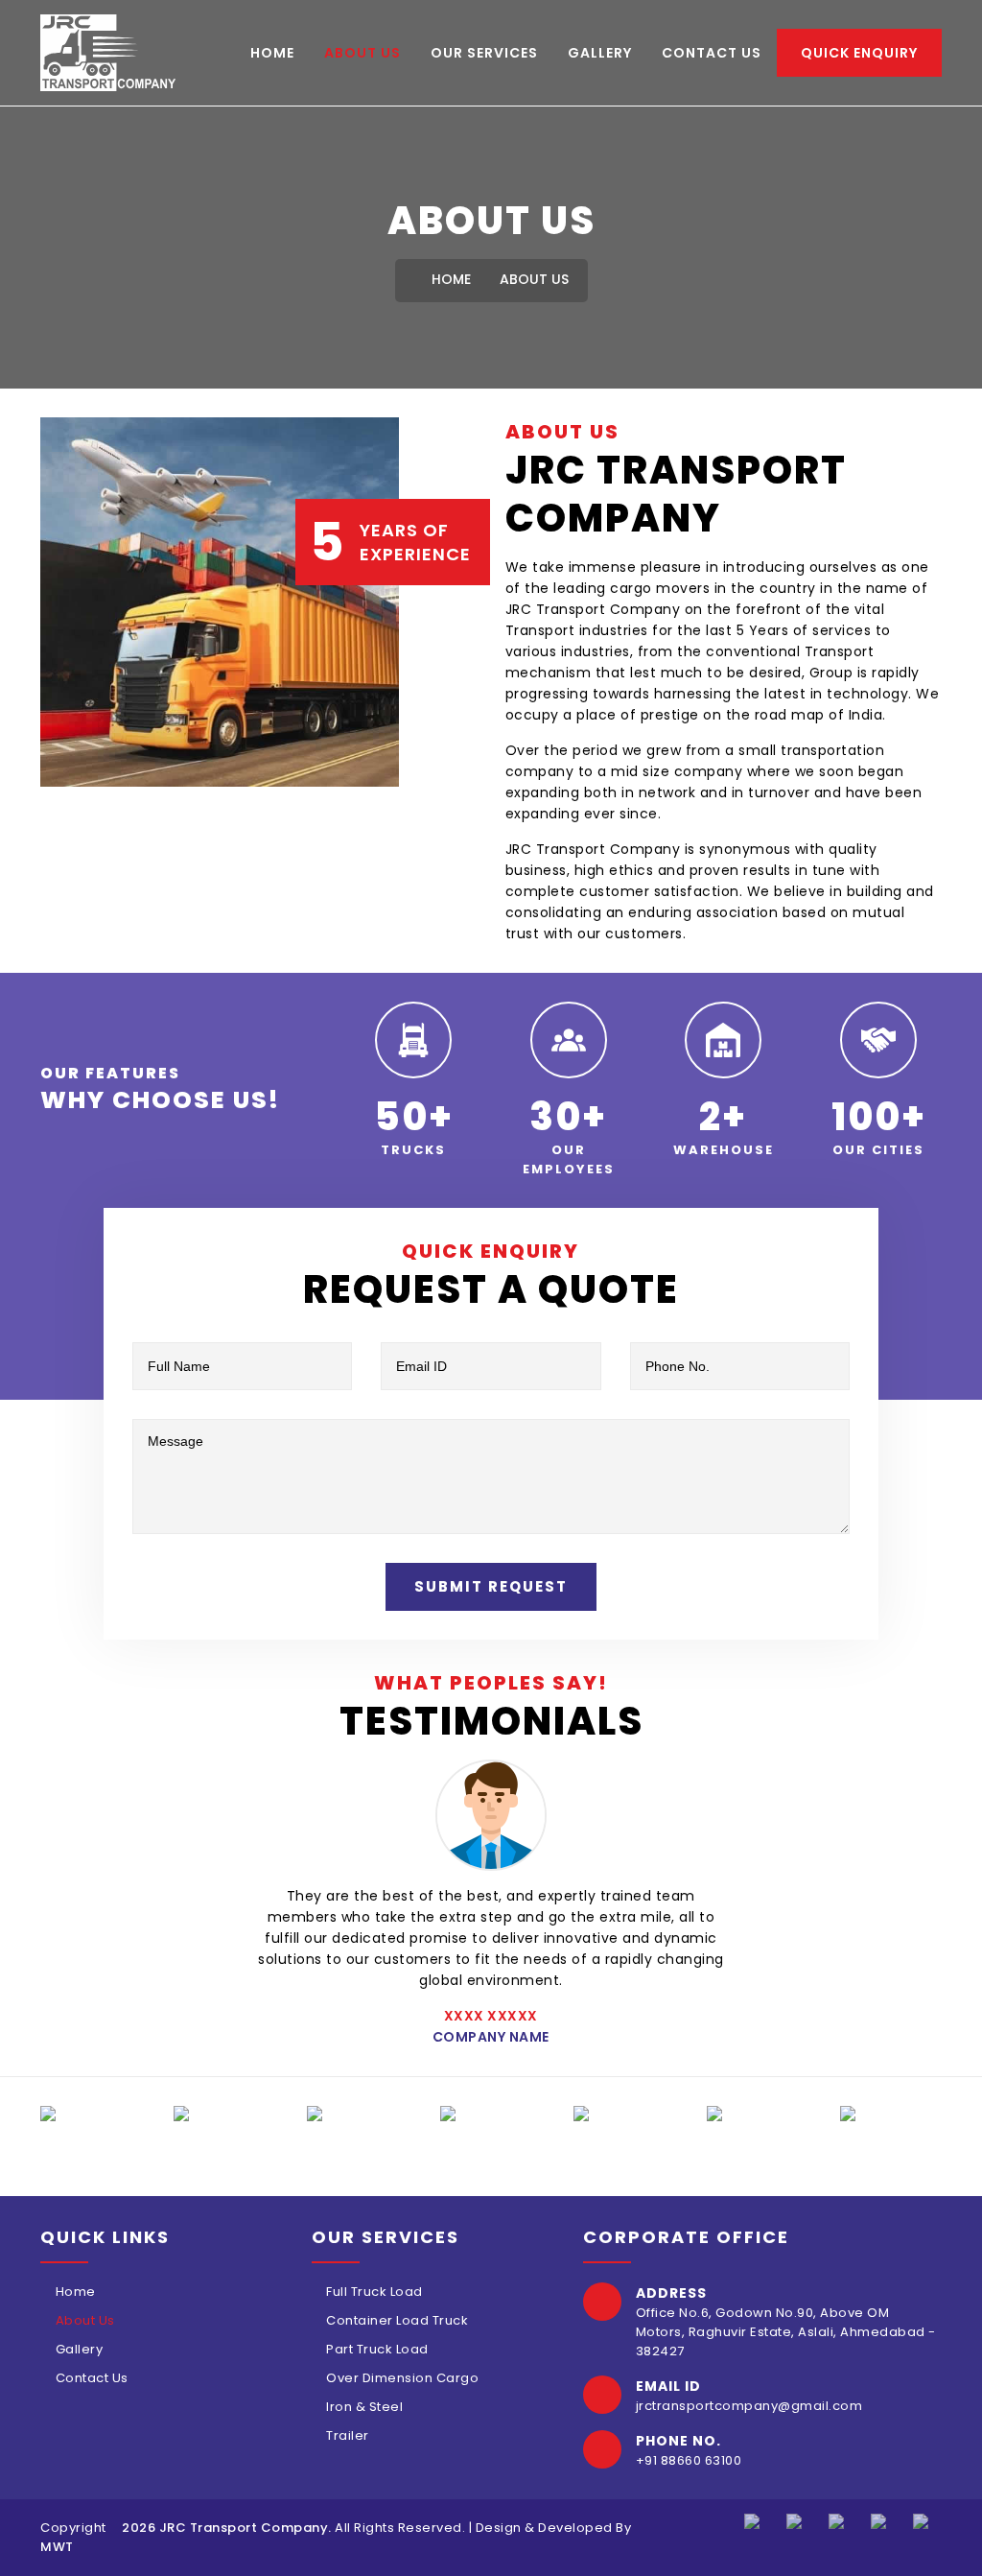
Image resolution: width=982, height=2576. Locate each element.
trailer (348, 2435)
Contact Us (712, 53)
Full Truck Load (374, 2292)
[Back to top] (944, 2538)
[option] (93, 2114)
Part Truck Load (377, 2349)
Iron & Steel (364, 2407)
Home (272, 53)
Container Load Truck (397, 2320)
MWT (57, 2547)
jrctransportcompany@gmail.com (749, 2406)
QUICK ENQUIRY (859, 53)
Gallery (600, 53)
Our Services (484, 53)
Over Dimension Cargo (402, 2378)
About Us (362, 53)
